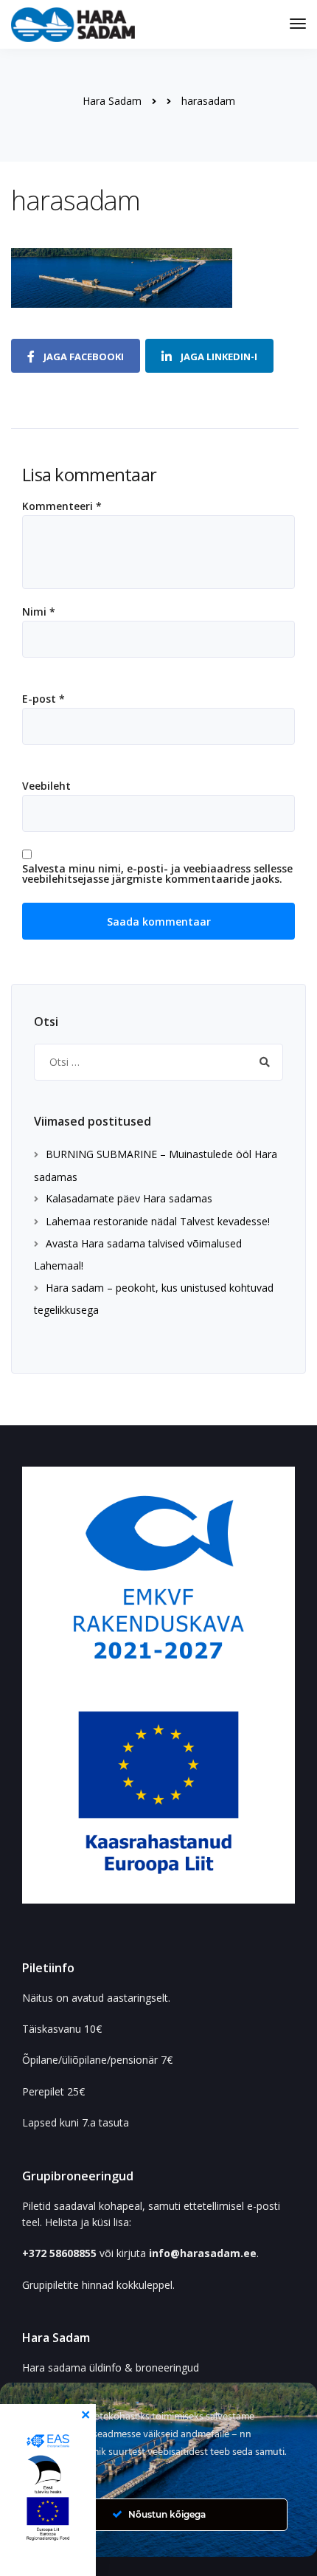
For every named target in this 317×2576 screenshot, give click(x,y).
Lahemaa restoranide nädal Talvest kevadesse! (158, 1221)
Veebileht (46, 786)
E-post (43, 699)
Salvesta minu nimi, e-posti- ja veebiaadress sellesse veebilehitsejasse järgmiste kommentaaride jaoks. (157, 874)
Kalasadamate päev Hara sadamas (129, 1198)
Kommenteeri (62, 506)
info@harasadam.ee (203, 2253)
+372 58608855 (61, 2253)
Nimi (39, 612)
